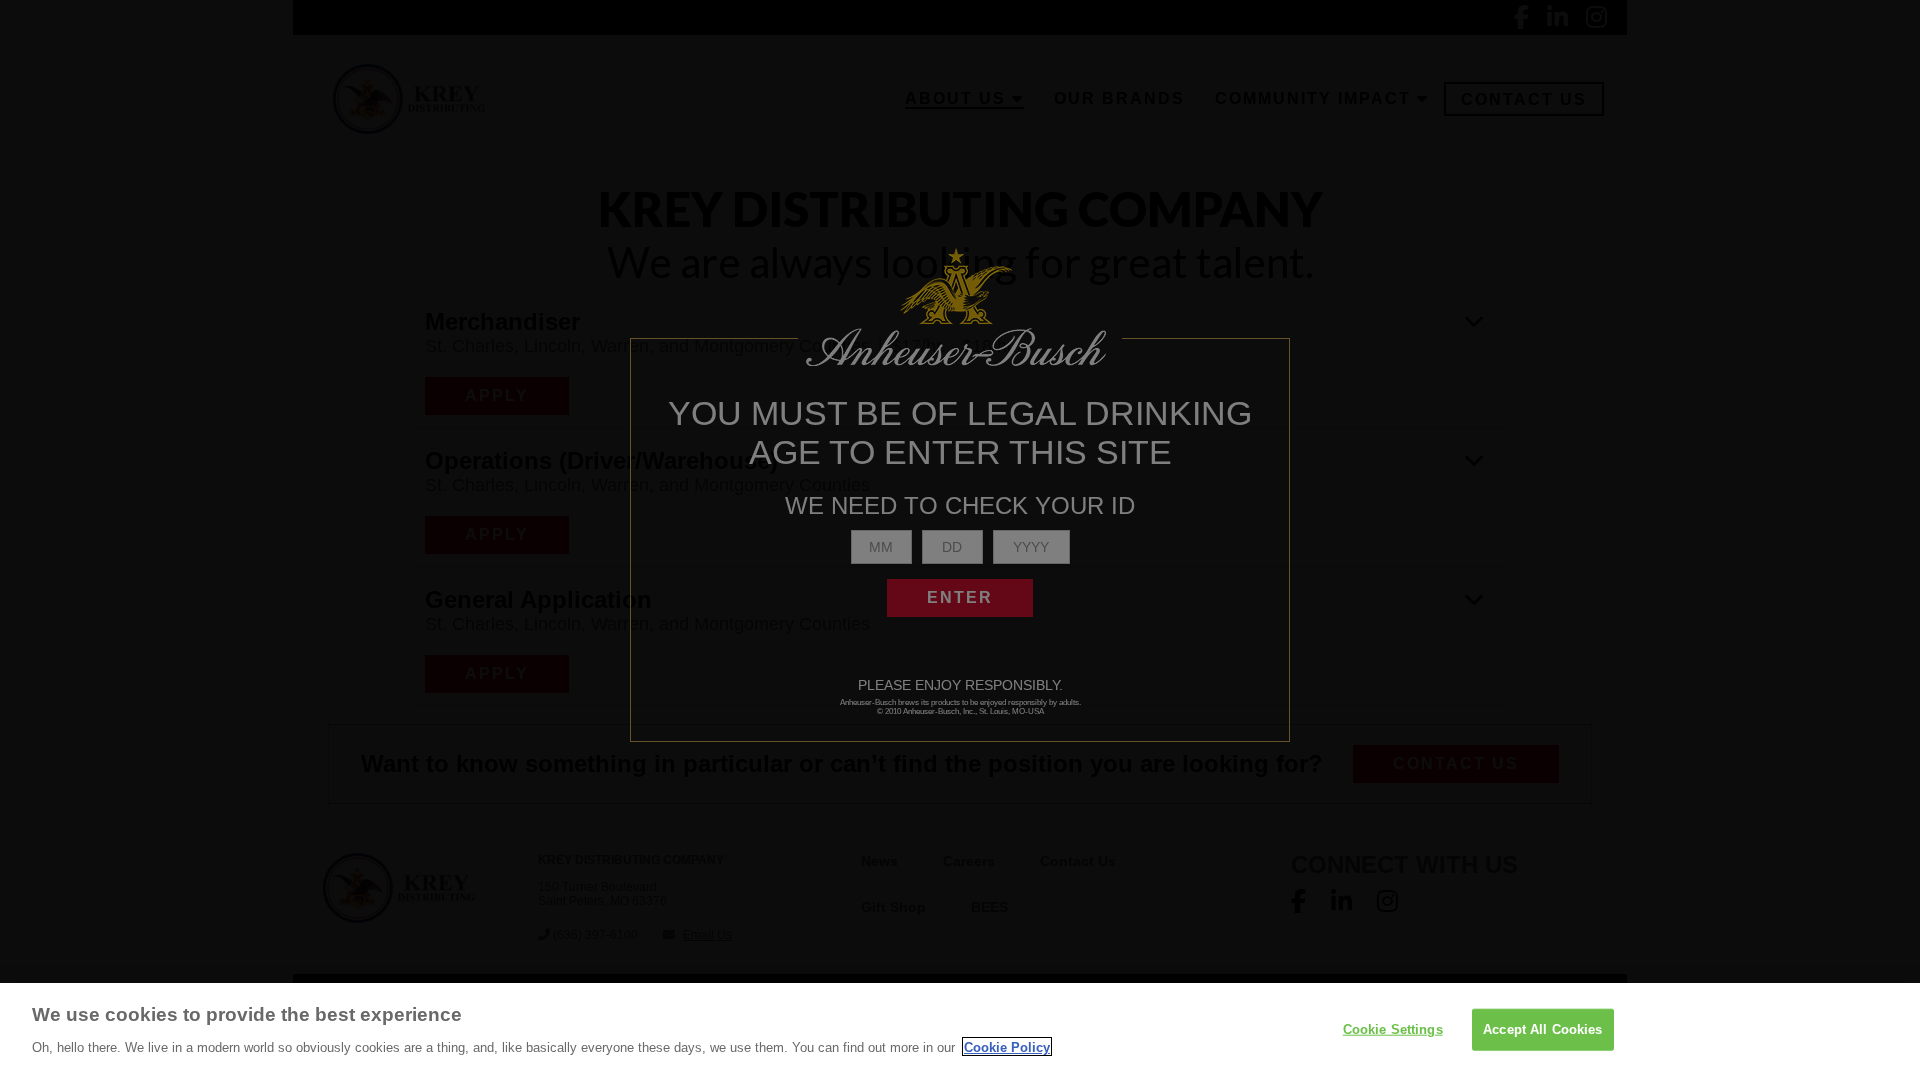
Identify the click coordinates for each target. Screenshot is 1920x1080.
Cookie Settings (1393, 1029)
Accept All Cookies (1542, 1029)
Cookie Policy (1007, 1046)
